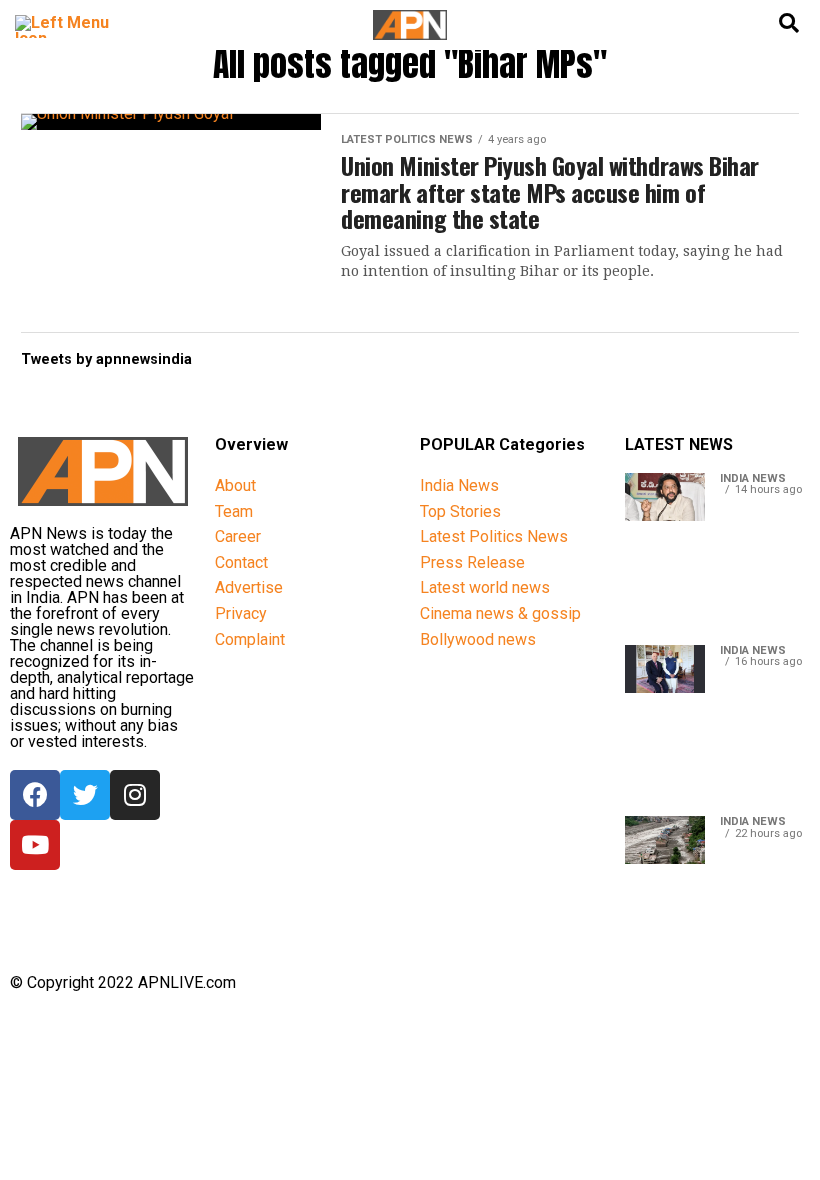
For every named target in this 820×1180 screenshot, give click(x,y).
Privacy (241, 613)
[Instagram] (135, 795)
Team (234, 511)
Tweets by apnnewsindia (106, 359)
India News (459, 485)
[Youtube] (35, 845)
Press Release (472, 562)
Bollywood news (478, 639)
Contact (241, 562)
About (235, 485)
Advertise (249, 587)
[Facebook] (35, 795)
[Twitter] (85, 795)
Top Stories (460, 511)
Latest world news (485, 587)
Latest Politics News (494, 536)
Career (238, 536)
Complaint (250, 639)
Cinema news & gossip (500, 613)
